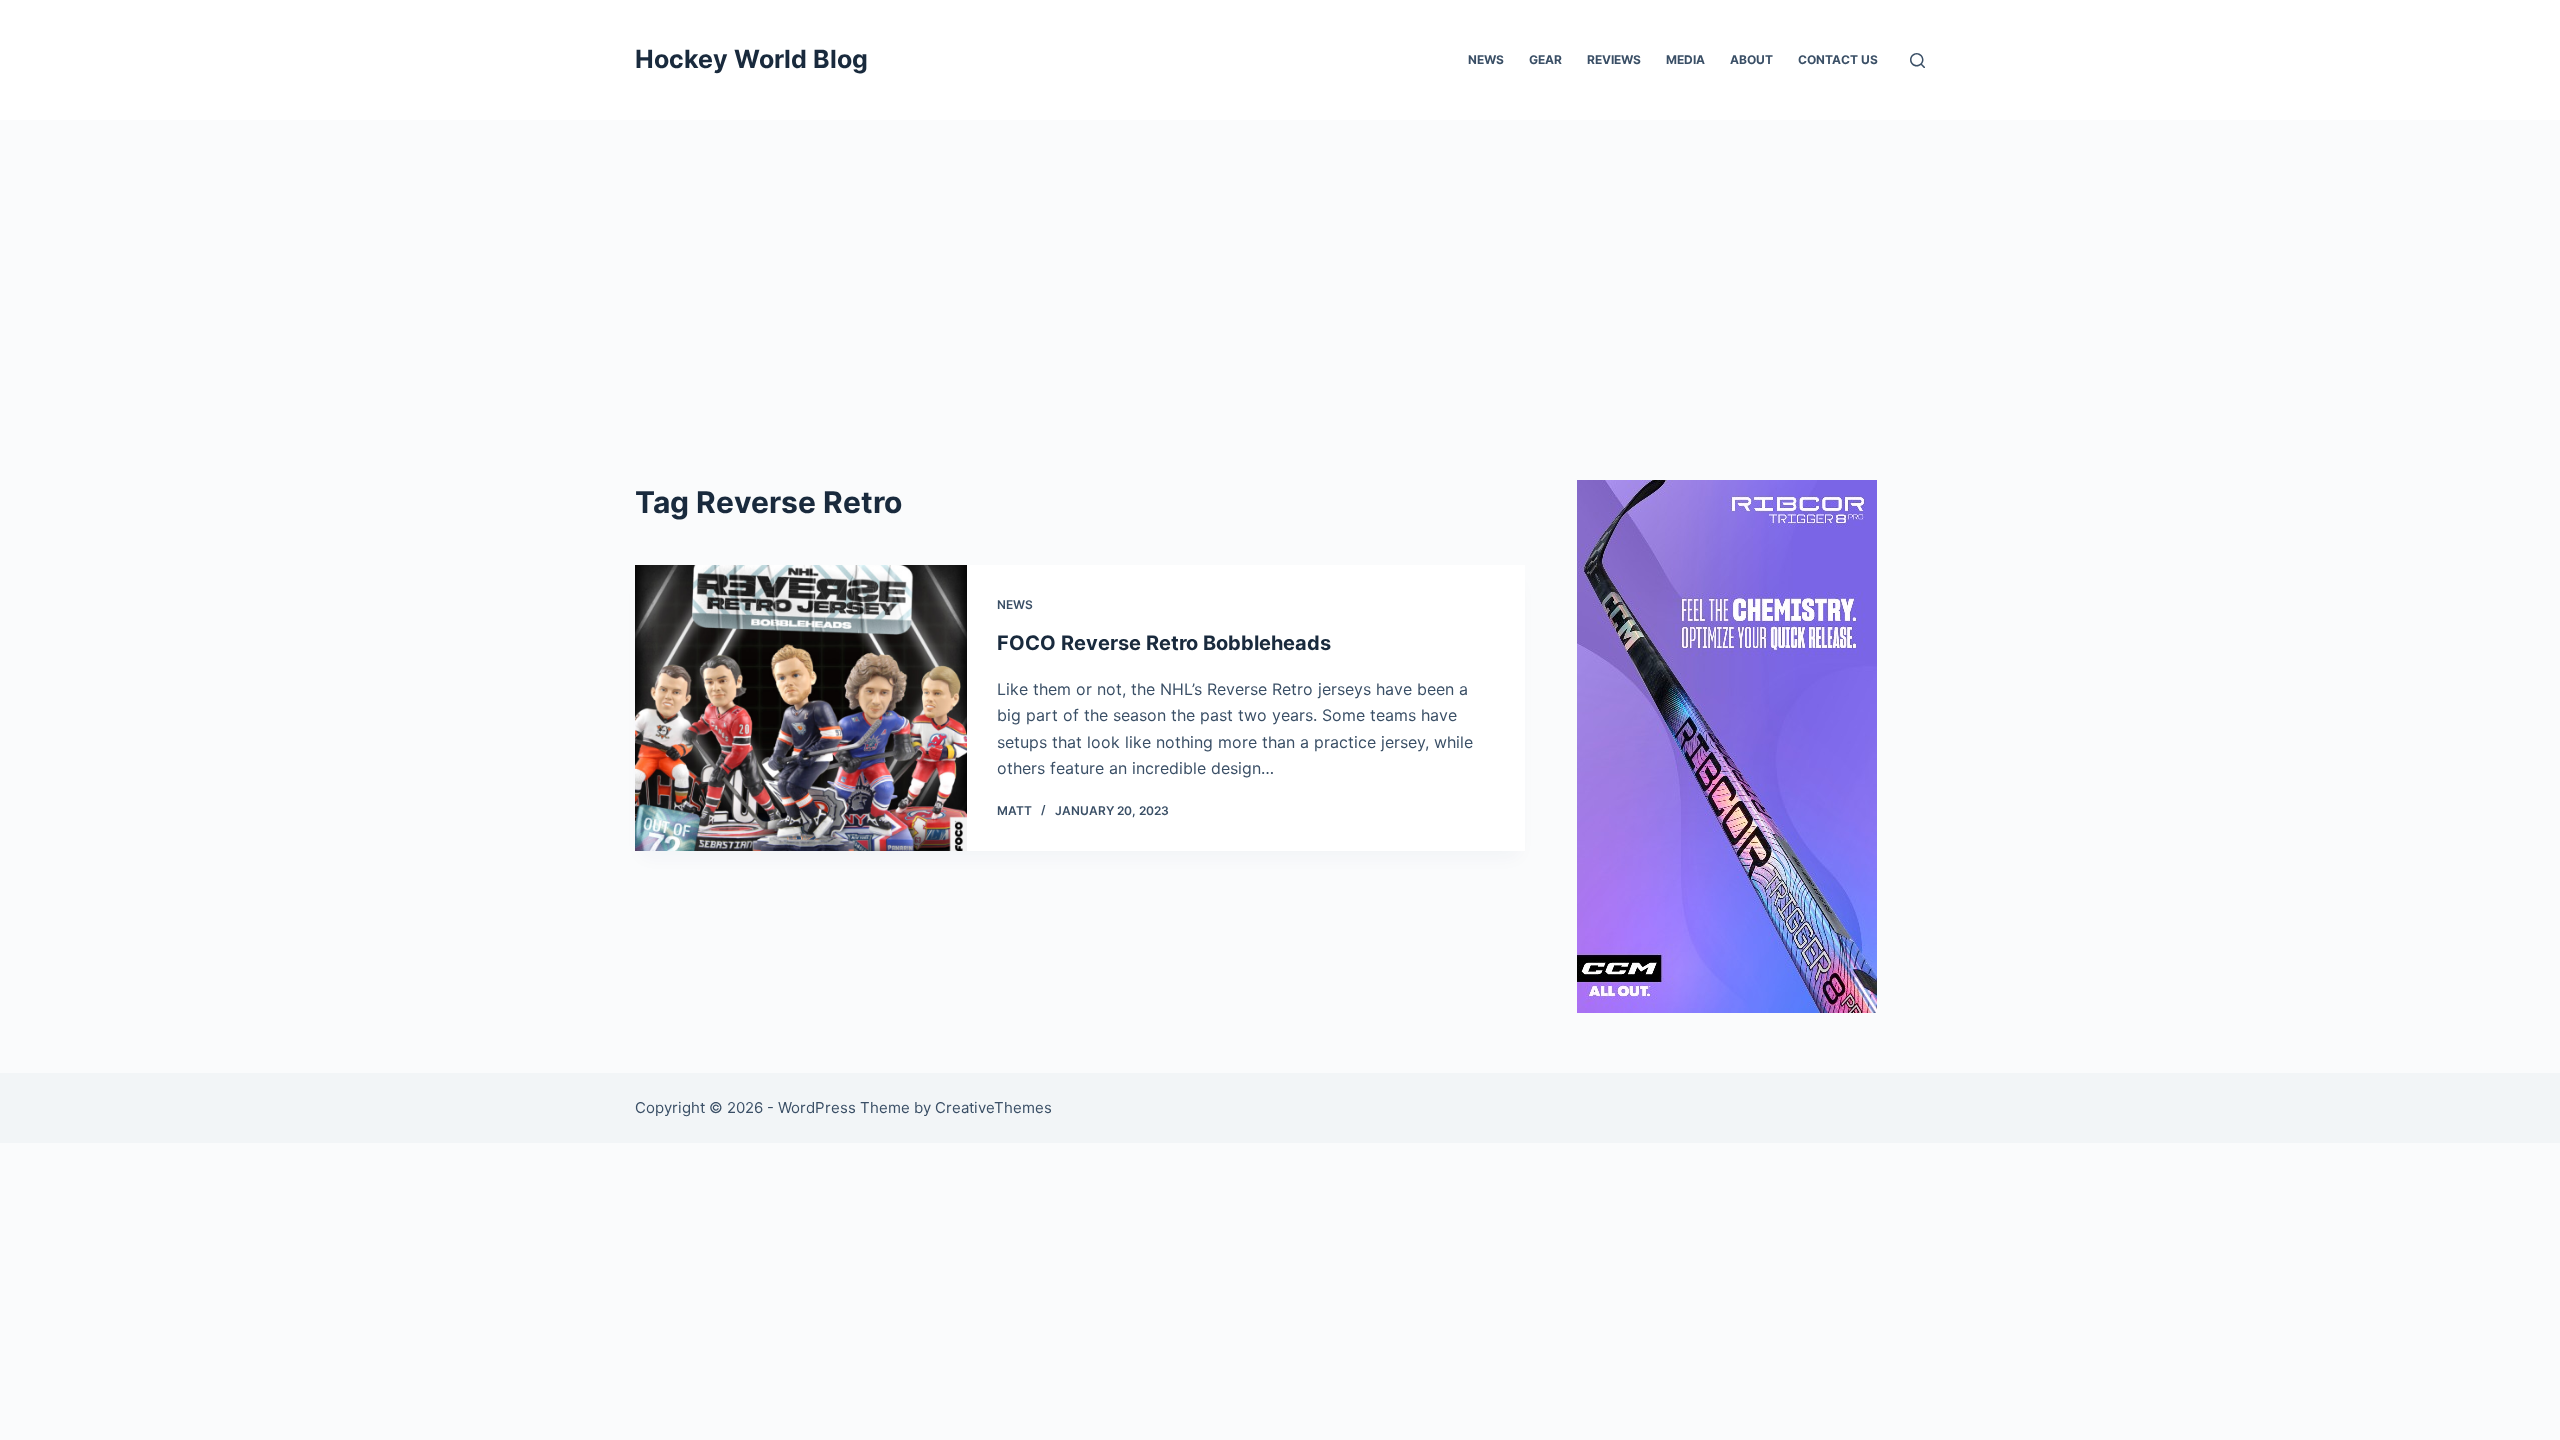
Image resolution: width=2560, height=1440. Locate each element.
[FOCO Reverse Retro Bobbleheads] (801, 708)
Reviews (1614, 59)
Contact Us (1838, 59)
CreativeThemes (993, 1107)
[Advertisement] (1280, 270)
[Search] (1917, 60)
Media (1685, 59)
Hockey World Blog (751, 59)
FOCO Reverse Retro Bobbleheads (1164, 643)
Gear (1545, 59)
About (1751, 59)
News (1486, 59)
